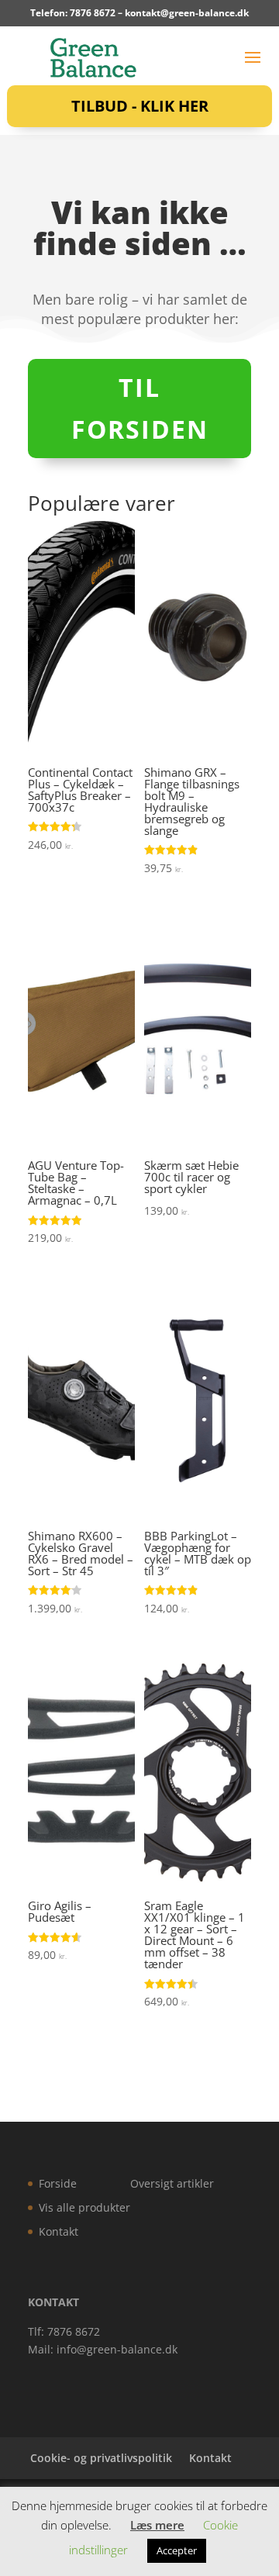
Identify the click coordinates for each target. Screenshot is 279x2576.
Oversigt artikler (172, 2183)
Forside (58, 2183)
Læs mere (157, 2525)
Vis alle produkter (84, 2207)
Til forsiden (140, 408)
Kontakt (59, 2231)
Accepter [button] (177, 2550)
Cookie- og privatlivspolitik (101, 2458)
